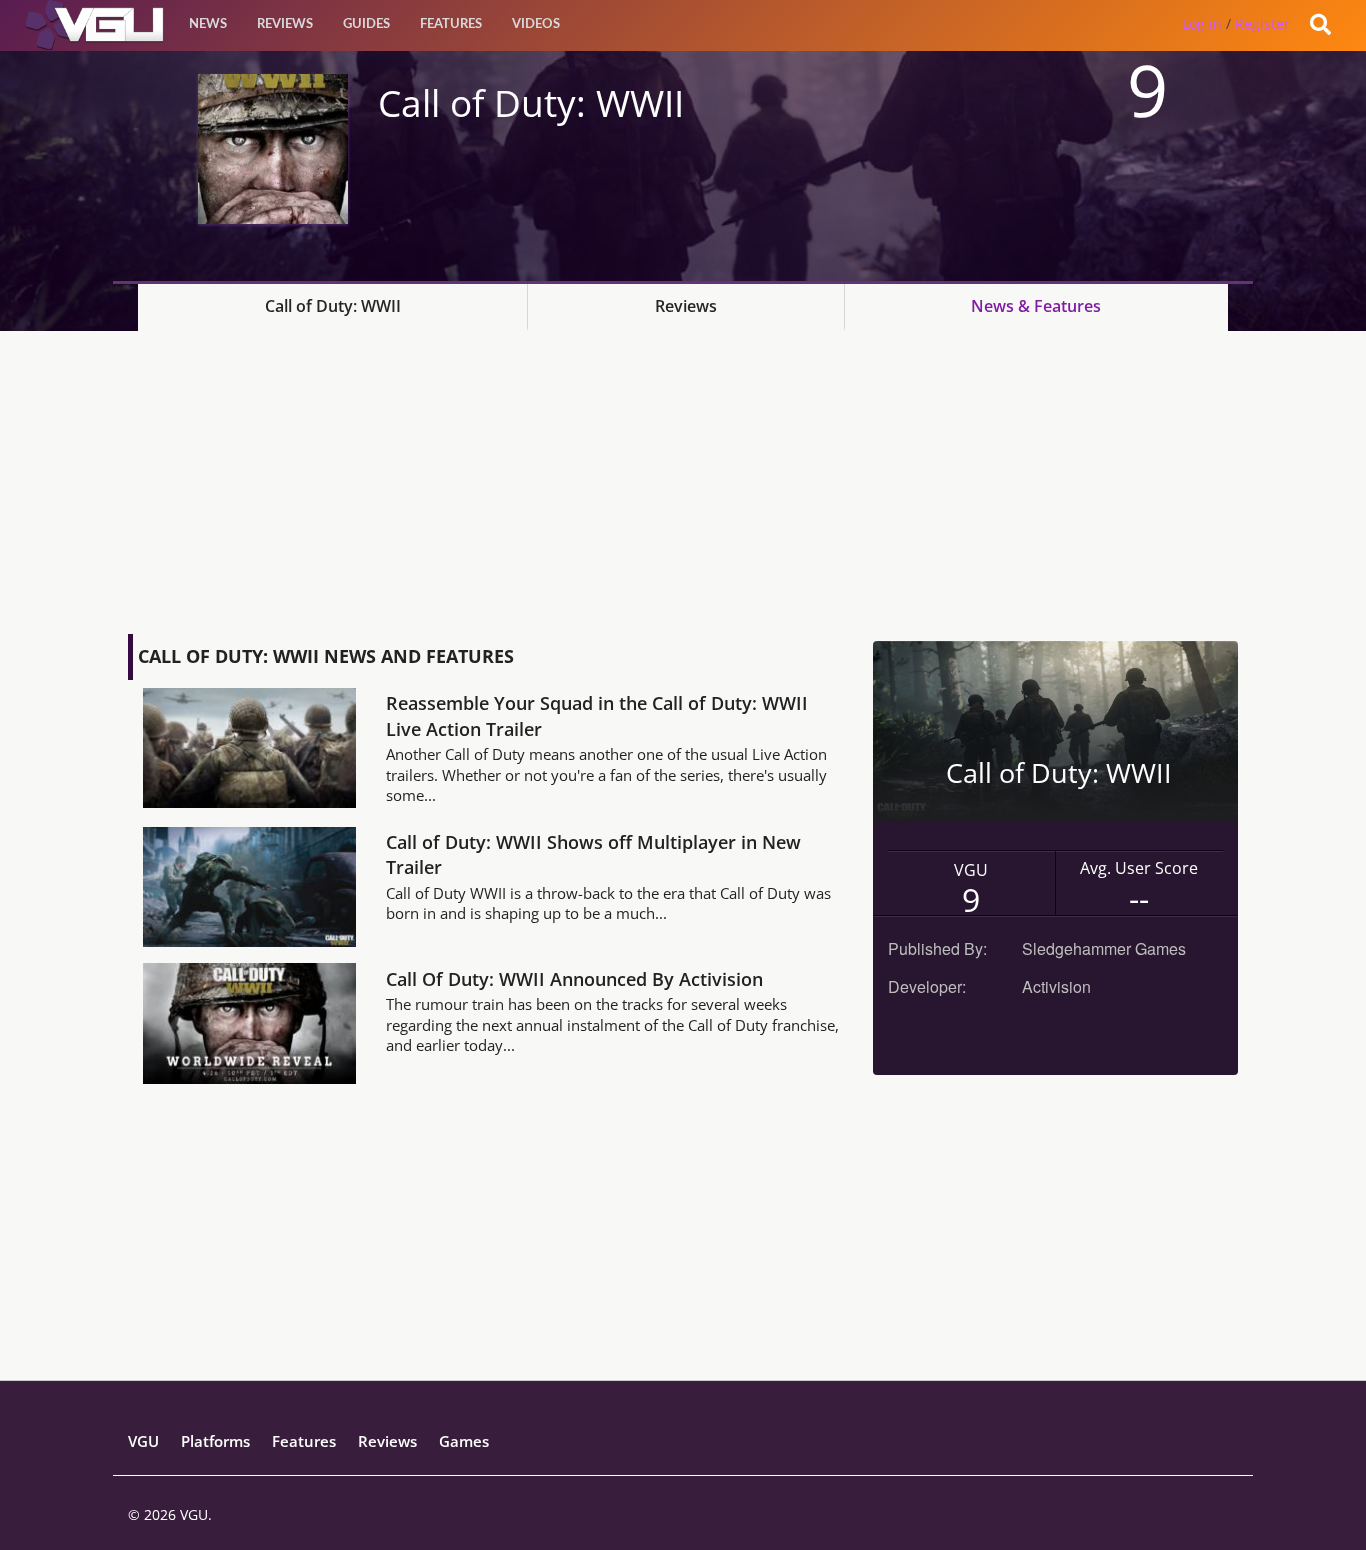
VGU (143, 1441)
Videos (536, 24)
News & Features (1036, 306)
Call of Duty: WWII (333, 306)
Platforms (215, 1441)
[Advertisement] (683, 481)
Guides (366, 24)
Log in (1202, 23)
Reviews (285, 24)
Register (1262, 23)
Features (451, 24)
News (208, 24)
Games (464, 1441)
